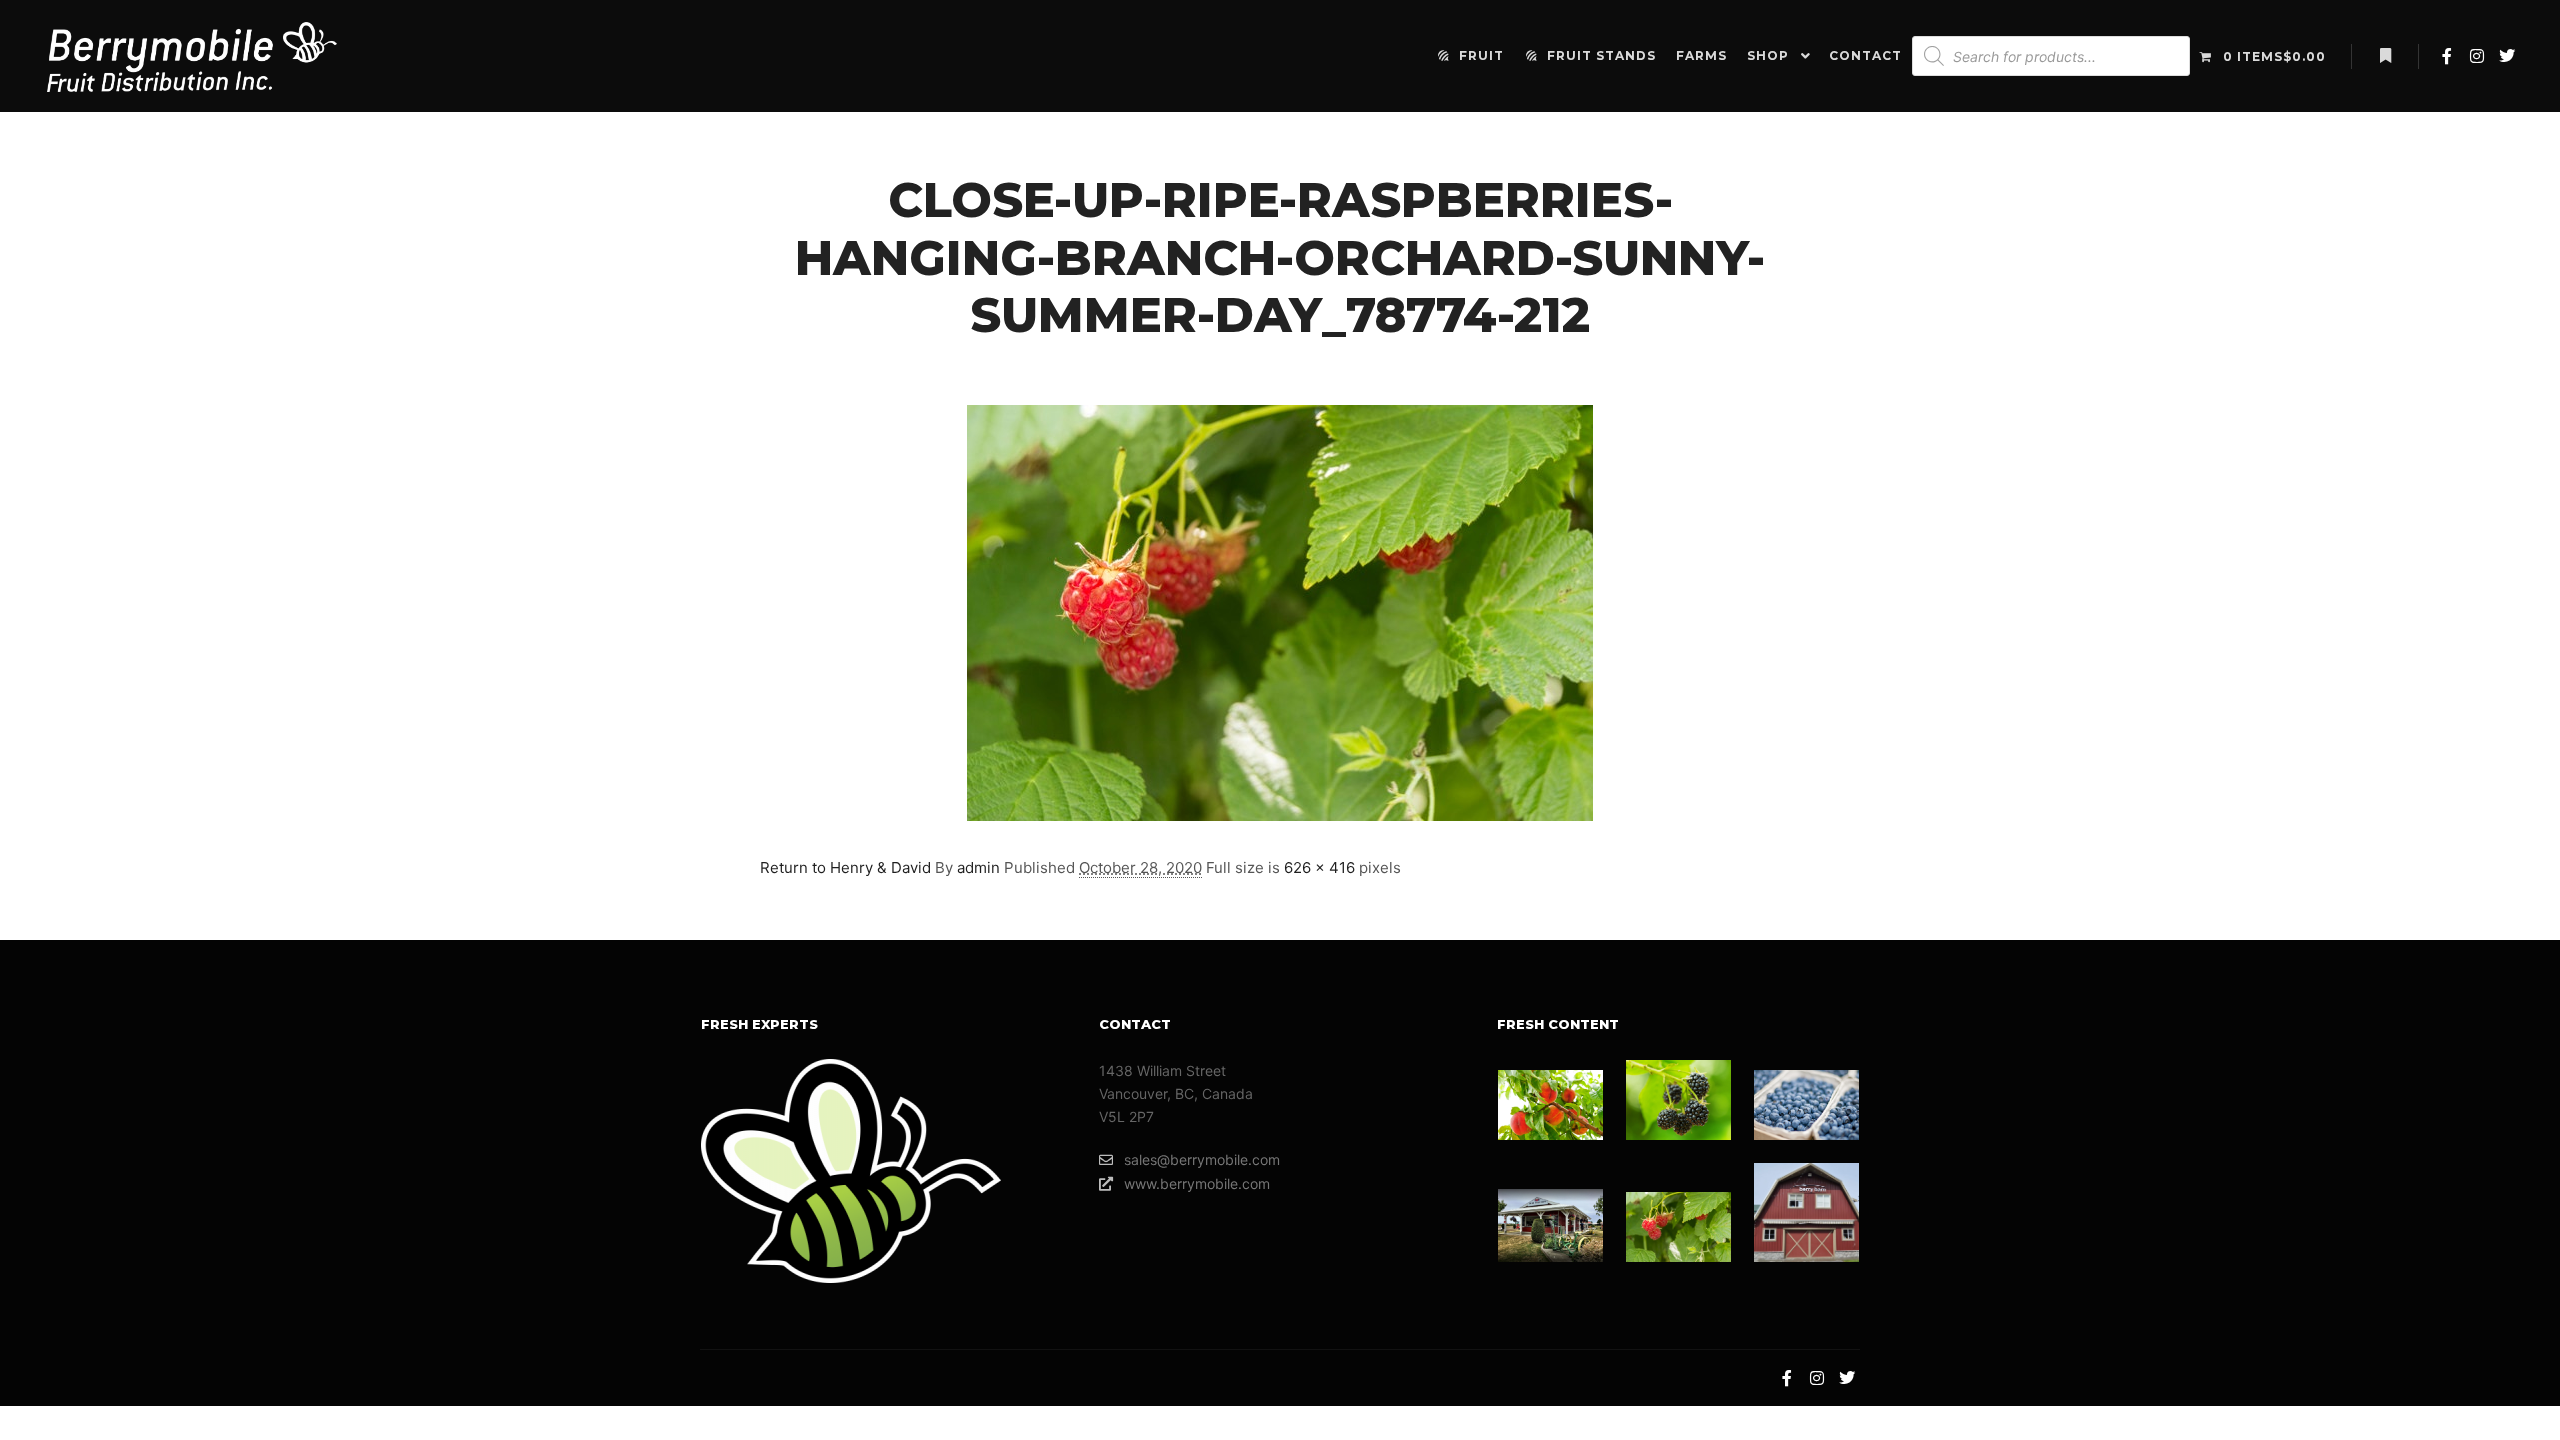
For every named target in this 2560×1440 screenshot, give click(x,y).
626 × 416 (1319, 867)
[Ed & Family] (1678, 1100)
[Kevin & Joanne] (1550, 1225)
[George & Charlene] (1550, 1105)
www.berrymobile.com (1197, 1183)
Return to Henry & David (845, 867)
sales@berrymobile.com (1202, 1159)
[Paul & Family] (1806, 1105)
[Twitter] (2507, 56)
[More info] (2385, 56)
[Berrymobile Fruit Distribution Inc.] (191, 56)
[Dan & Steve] (1806, 1212)
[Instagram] (2477, 56)
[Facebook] (2447, 56)
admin (978, 867)
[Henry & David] (1678, 1227)
